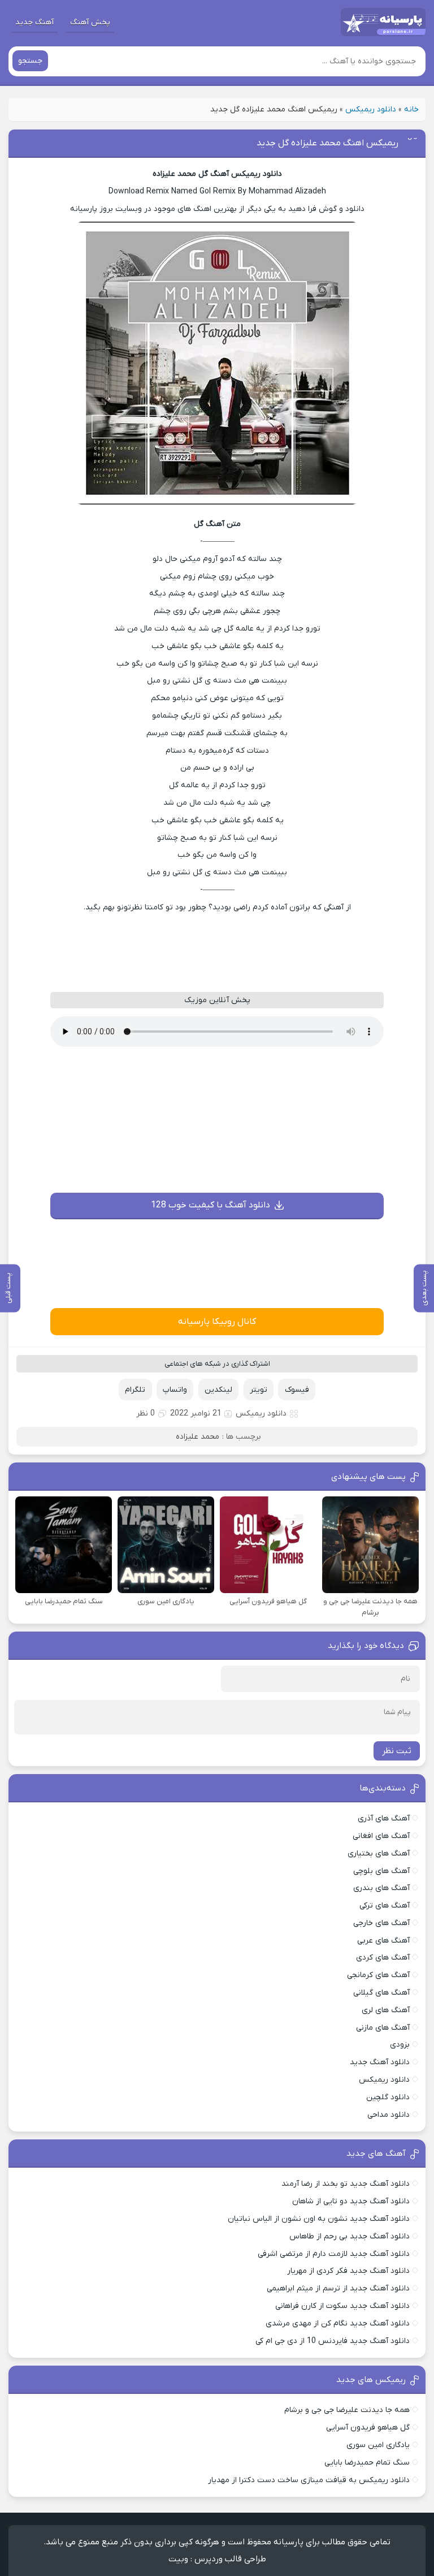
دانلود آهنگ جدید (380, 2062)
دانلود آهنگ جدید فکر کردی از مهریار (348, 2271)
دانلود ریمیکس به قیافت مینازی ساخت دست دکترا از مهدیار (309, 2480)
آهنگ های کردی (383, 1958)
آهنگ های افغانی (381, 1836)
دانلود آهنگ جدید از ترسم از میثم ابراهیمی (338, 2288)
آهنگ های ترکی (385, 1906)
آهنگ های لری (386, 2010)
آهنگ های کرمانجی (378, 1975)
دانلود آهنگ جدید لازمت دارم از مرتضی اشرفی (334, 2254)
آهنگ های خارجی (381, 1923)
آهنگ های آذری (384, 1818)
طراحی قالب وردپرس (230, 2559)
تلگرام (135, 1390)
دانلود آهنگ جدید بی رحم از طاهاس (350, 2236)
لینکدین (218, 1390)
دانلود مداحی (389, 2115)
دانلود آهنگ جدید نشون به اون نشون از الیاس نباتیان (319, 2219)
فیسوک (297, 1390)
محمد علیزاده (198, 1437)
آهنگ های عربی (383, 1941)
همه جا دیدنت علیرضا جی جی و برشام (347, 2410)
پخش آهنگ (90, 22)
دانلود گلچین (388, 2097)
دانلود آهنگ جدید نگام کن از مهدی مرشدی (338, 2323)
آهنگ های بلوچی (381, 1871)
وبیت (178, 2559)
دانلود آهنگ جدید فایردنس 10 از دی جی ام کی (333, 2341)
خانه (411, 109)
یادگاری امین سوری (378, 2445)
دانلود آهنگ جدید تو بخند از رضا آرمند (346, 2184)
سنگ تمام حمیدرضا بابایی (367, 2463)
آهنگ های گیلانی (381, 1993)
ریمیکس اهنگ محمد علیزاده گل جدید (327, 143)
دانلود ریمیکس (371, 109)
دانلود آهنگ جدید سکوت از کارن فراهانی (342, 2306)
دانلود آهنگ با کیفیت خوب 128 (211, 1205)
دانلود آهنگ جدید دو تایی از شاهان (351, 2201)
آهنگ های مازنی (383, 2028)
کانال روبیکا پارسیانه (217, 1322)
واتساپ (175, 1390)
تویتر (259, 1390)
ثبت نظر (397, 1751)
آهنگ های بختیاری (379, 1854)
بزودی (400, 2045)
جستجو (30, 61)
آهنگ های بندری (381, 1888)
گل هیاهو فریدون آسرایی (368, 2428)
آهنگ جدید (34, 22)
